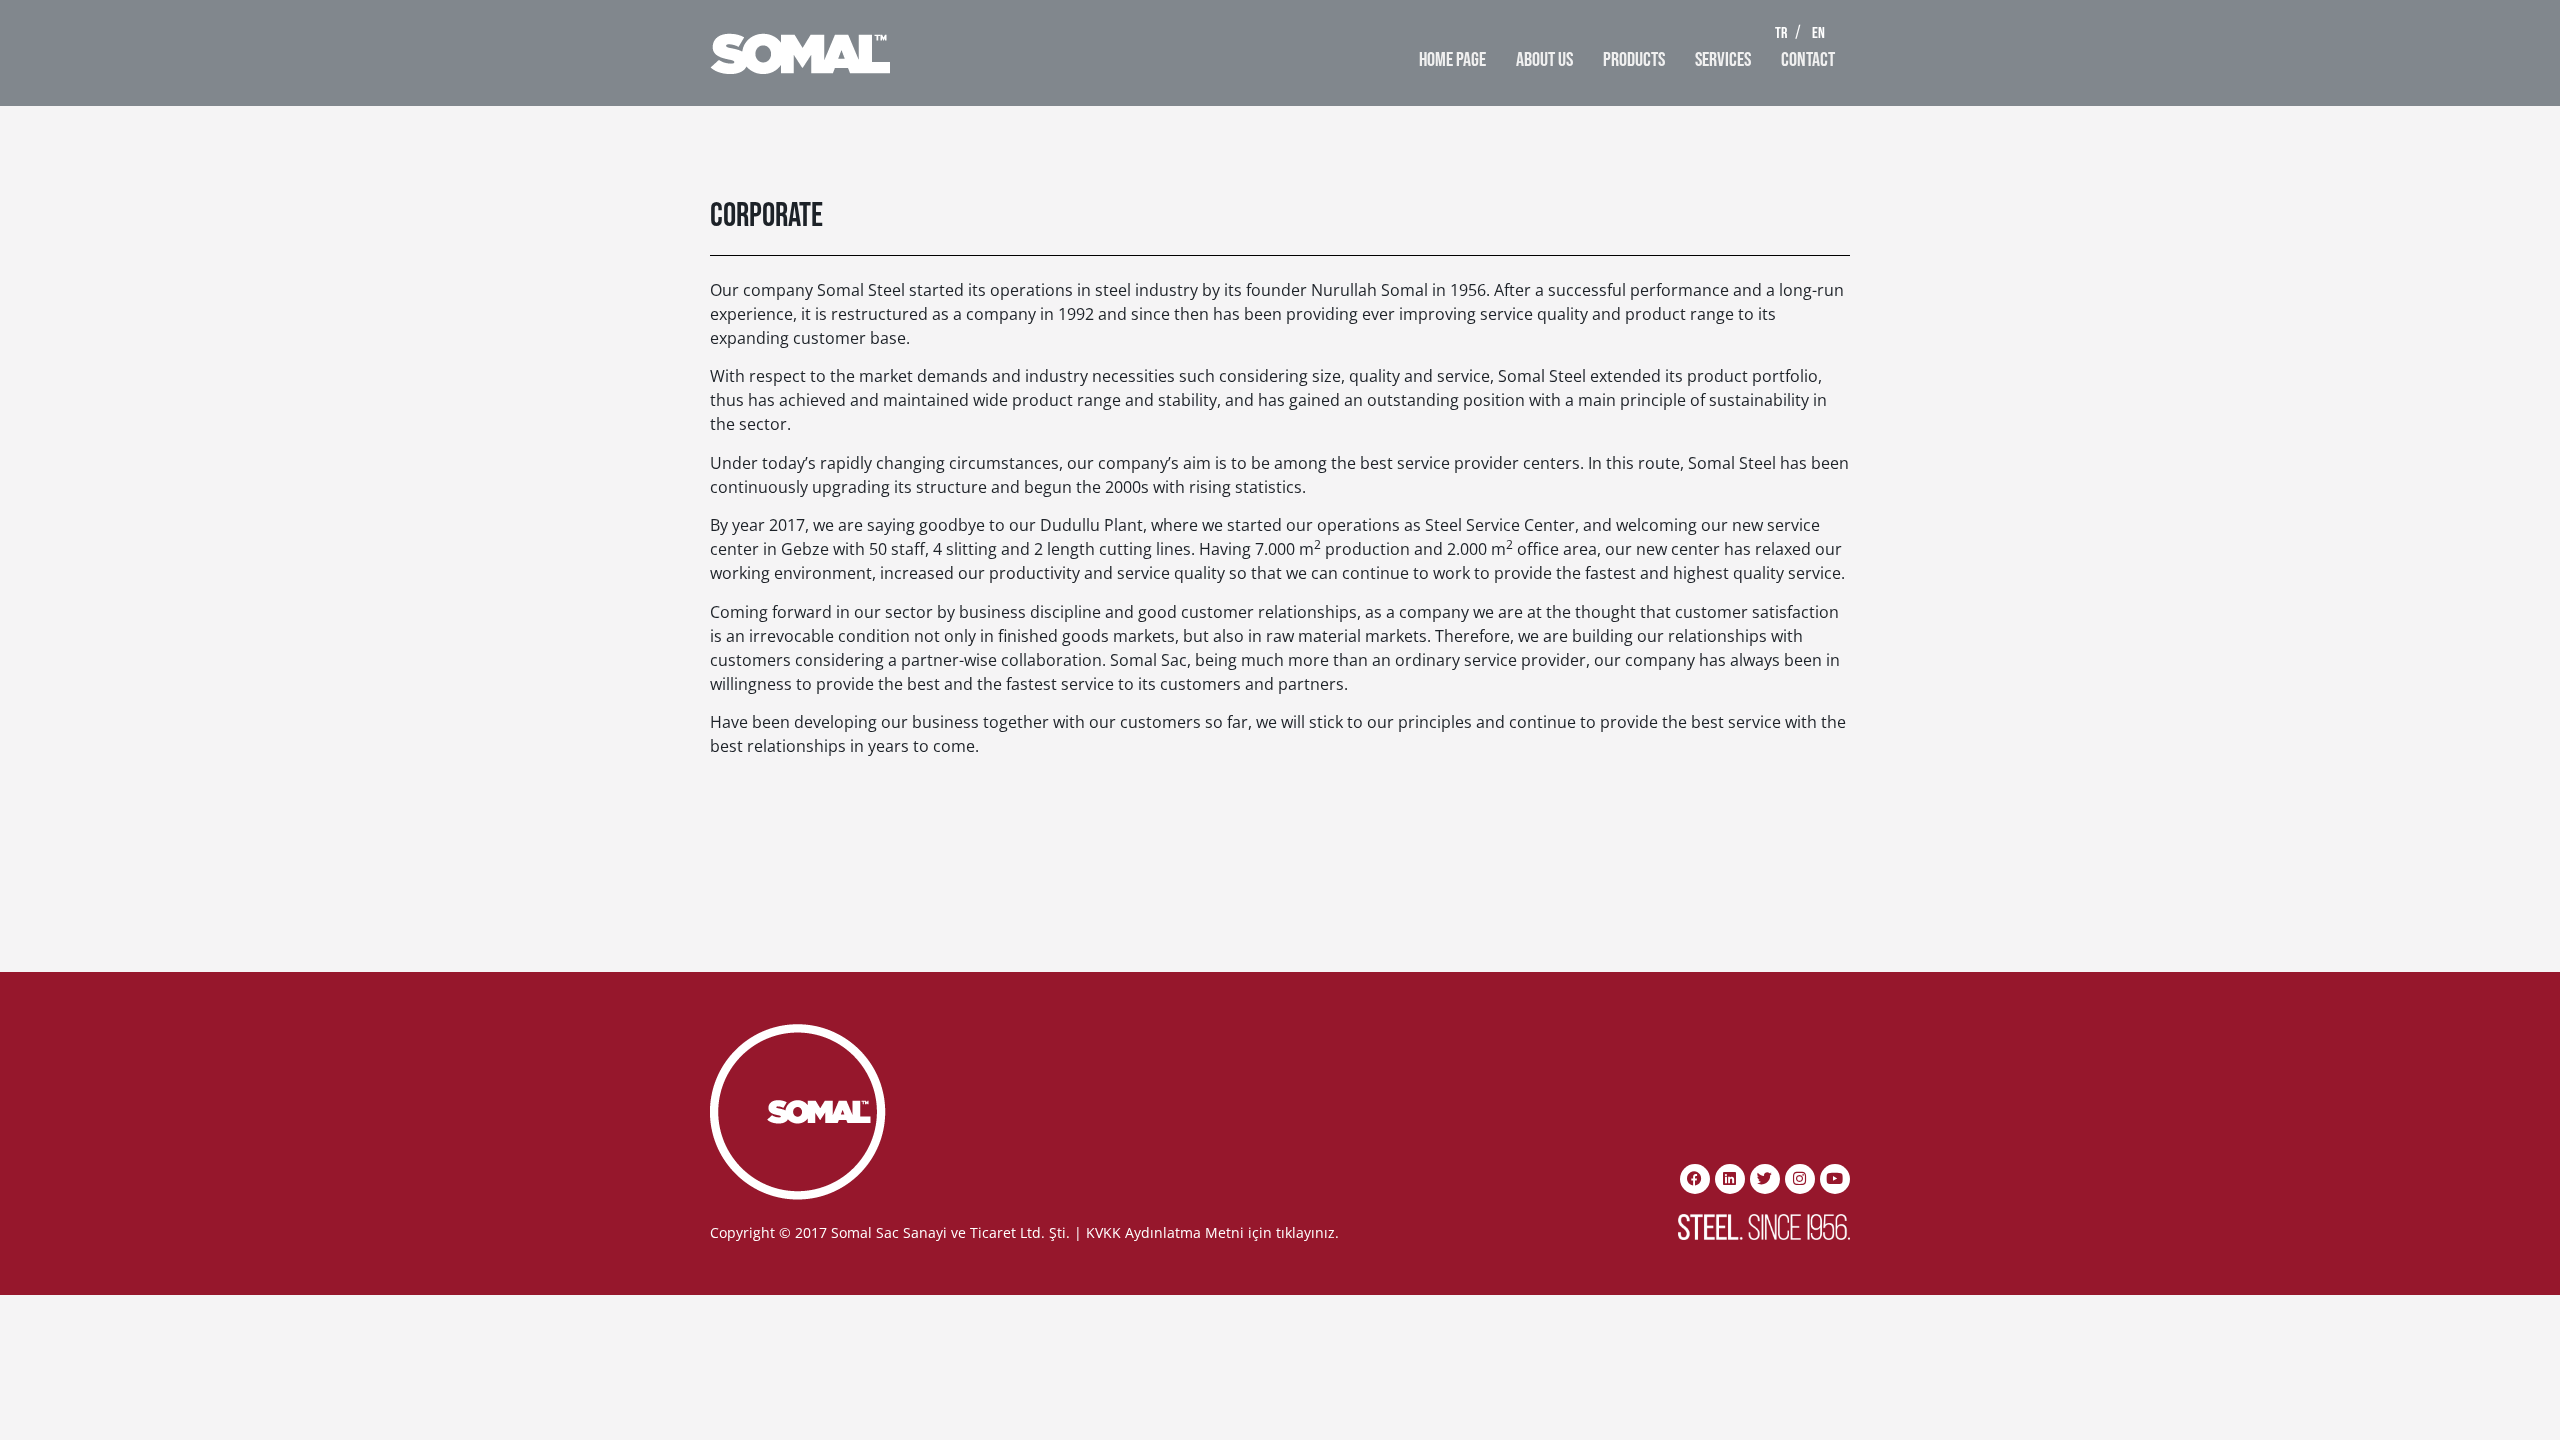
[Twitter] (1765, 1179)
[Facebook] (1695, 1179)
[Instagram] (1800, 1179)
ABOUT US (1544, 60)
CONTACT (1808, 60)
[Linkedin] (1730, 1179)
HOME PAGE (1452, 60)
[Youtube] (1835, 1179)
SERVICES (1723, 60)
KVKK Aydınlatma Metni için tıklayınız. (1212, 1232)
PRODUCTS (1634, 60)
